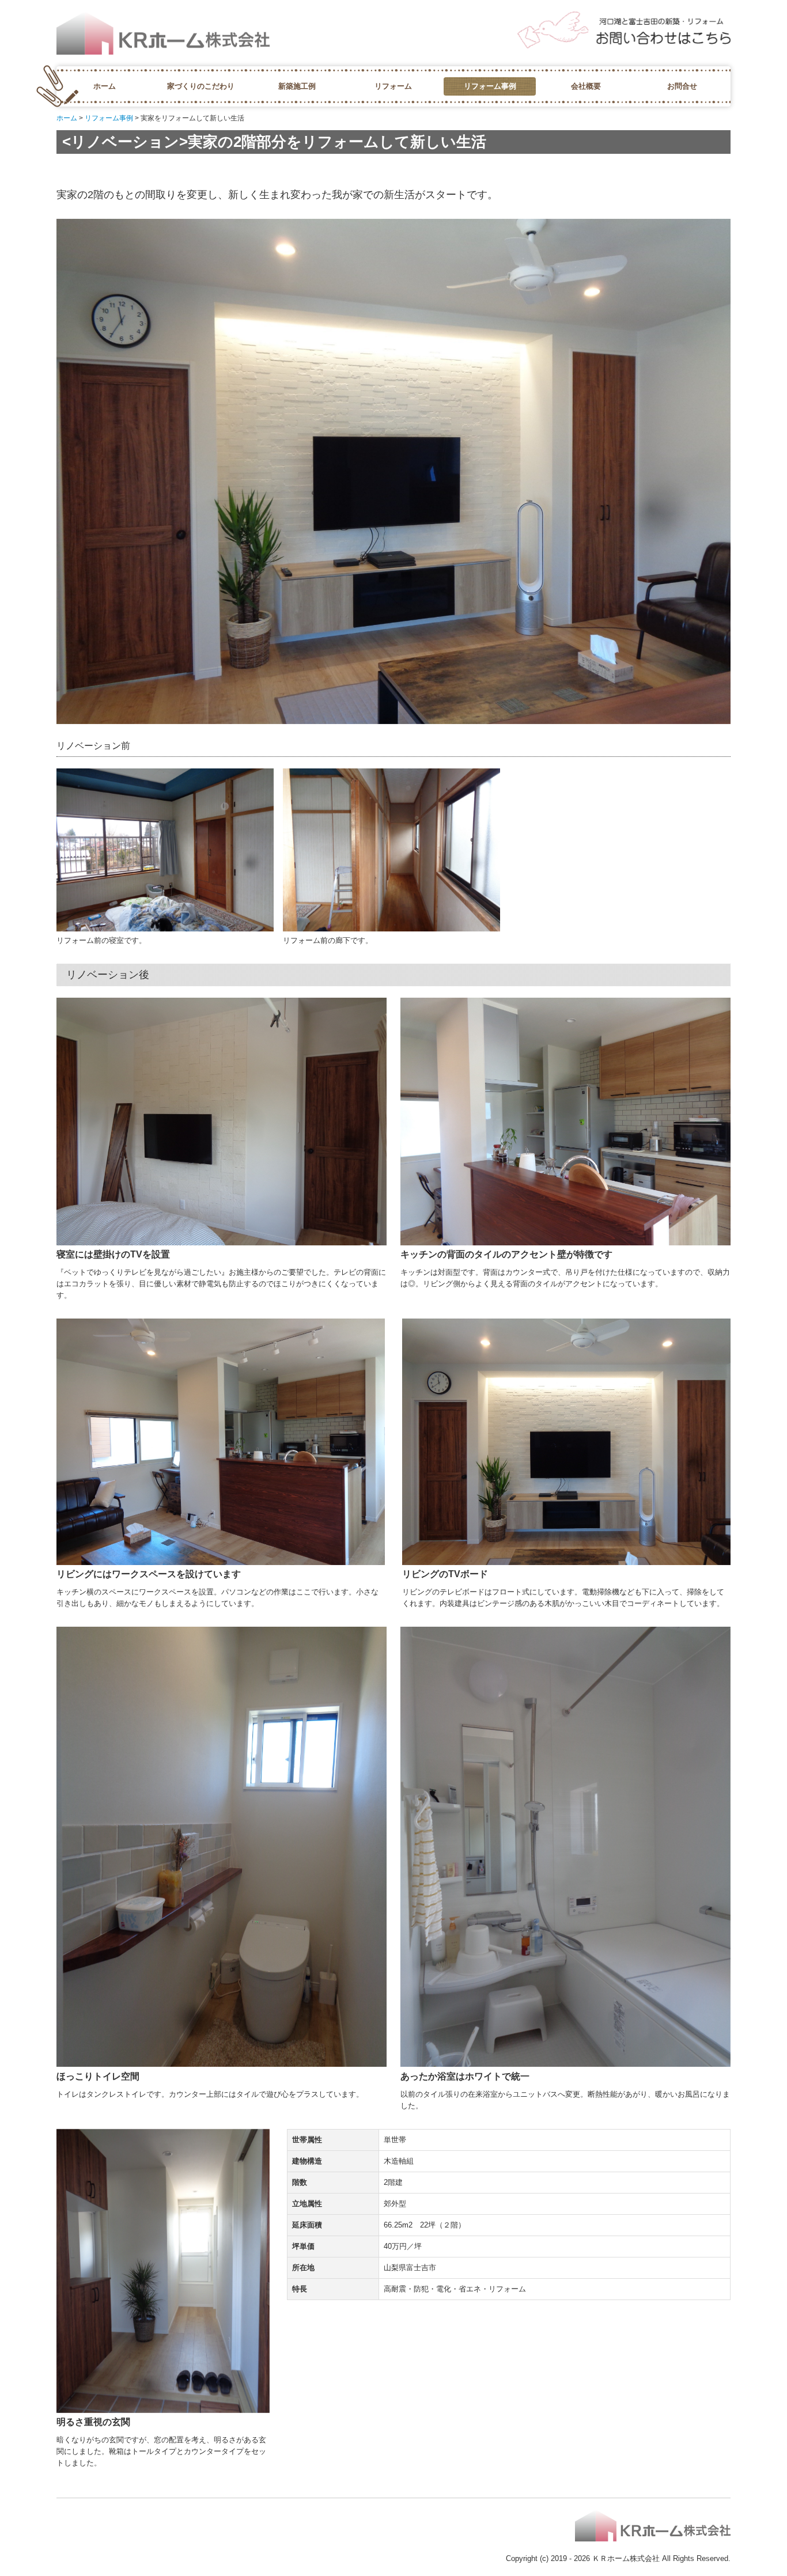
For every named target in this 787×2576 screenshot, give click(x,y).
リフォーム (393, 86)
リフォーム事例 (490, 86)
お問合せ (682, 86)
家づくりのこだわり (201, 86)
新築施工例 (297, 86)
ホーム (105, 86)
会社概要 (586, 86)
